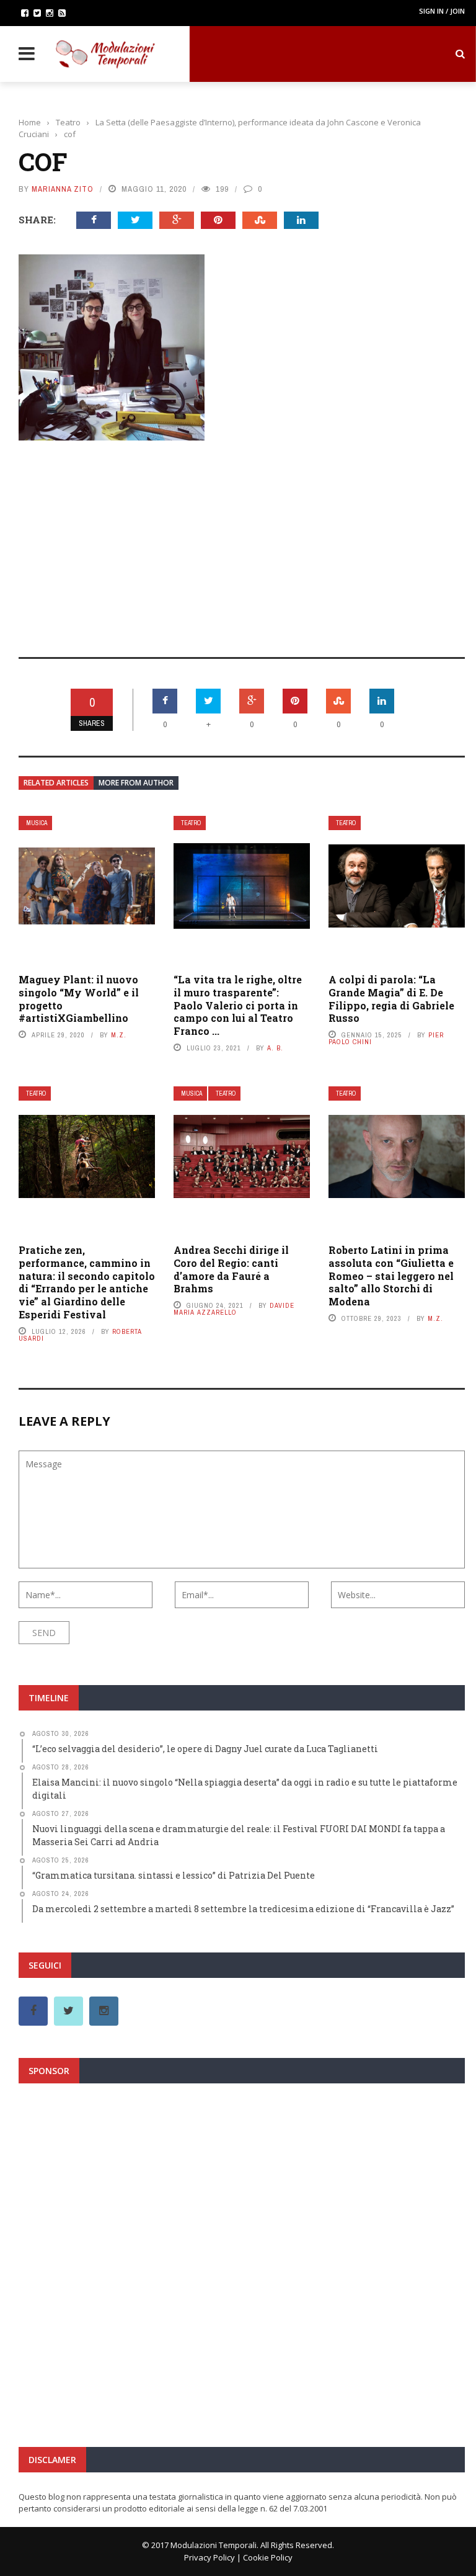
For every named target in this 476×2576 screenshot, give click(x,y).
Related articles (56, 783)
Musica (37, 823)
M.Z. (119, 1035)
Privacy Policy (209, 2557)
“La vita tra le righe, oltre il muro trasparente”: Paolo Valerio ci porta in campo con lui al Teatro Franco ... (238, 1005)
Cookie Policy (268, 2557)
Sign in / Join (442, 11)
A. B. (275, 1048)
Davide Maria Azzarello (234, 1309)
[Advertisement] (242, 540)
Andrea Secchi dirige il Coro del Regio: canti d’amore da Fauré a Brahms (231, 1269)
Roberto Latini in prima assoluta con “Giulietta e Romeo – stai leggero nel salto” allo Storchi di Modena (391, 1276)
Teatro (191, 823)
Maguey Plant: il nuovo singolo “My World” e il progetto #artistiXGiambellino (79, 999)
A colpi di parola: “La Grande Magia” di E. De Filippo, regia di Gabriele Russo (391, 999)
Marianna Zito (63, 189)
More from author (136, 783)
